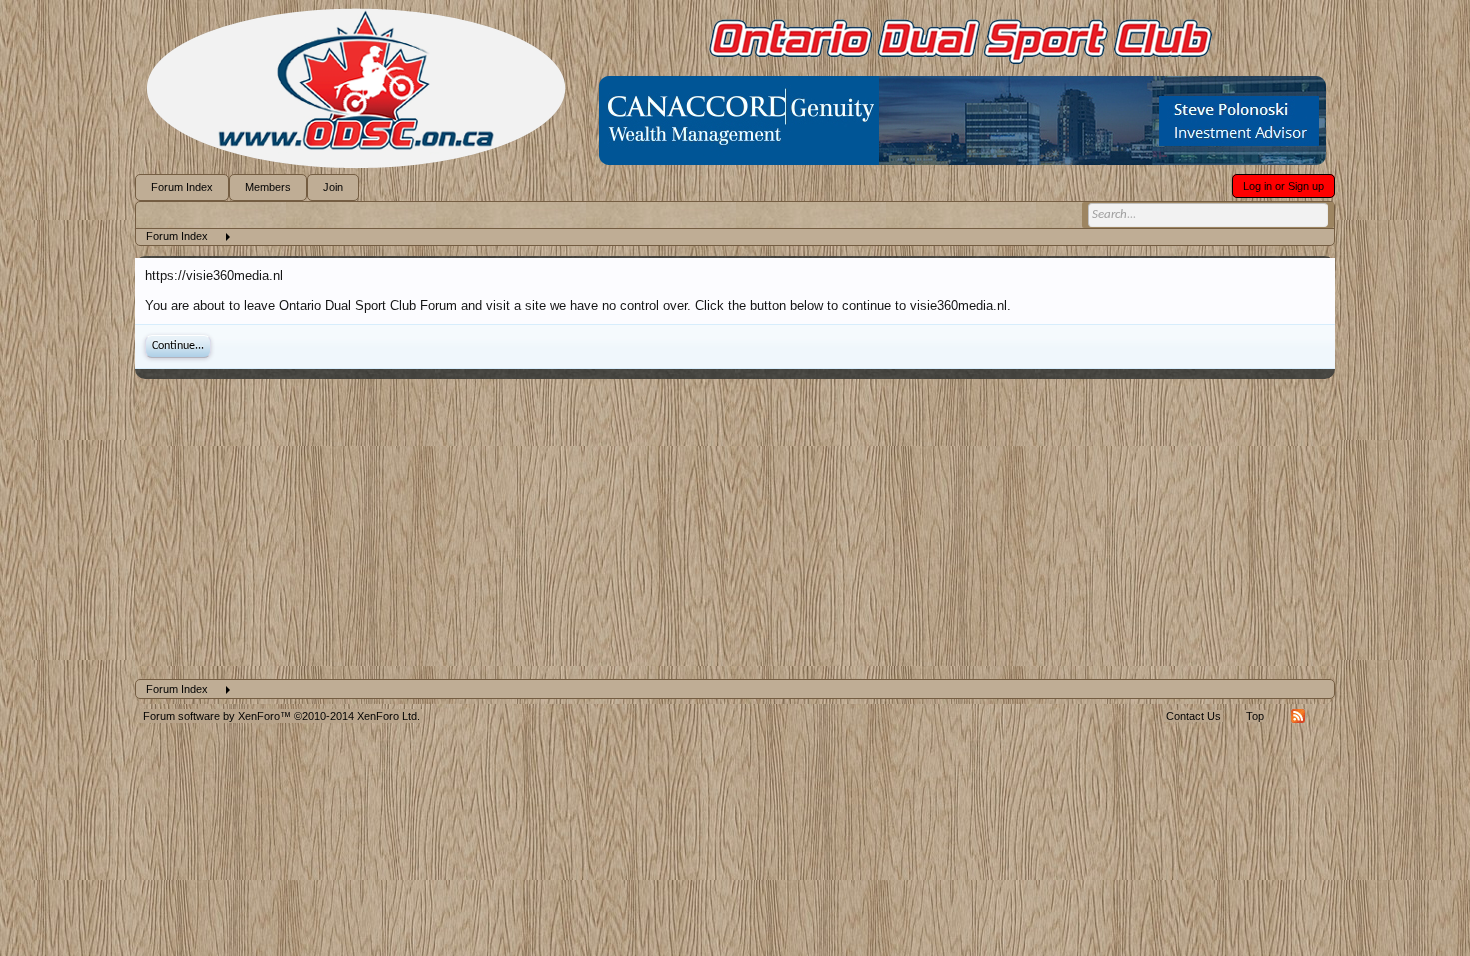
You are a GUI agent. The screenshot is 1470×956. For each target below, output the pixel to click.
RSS (1298, 716)
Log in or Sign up (1283, 186)
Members (268, 187)
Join (333, 187)
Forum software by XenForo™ (281, 716)
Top (1255, 716)
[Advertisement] (735, 529)
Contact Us (1193, 716)
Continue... (178, 346)
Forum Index (182, 187)
